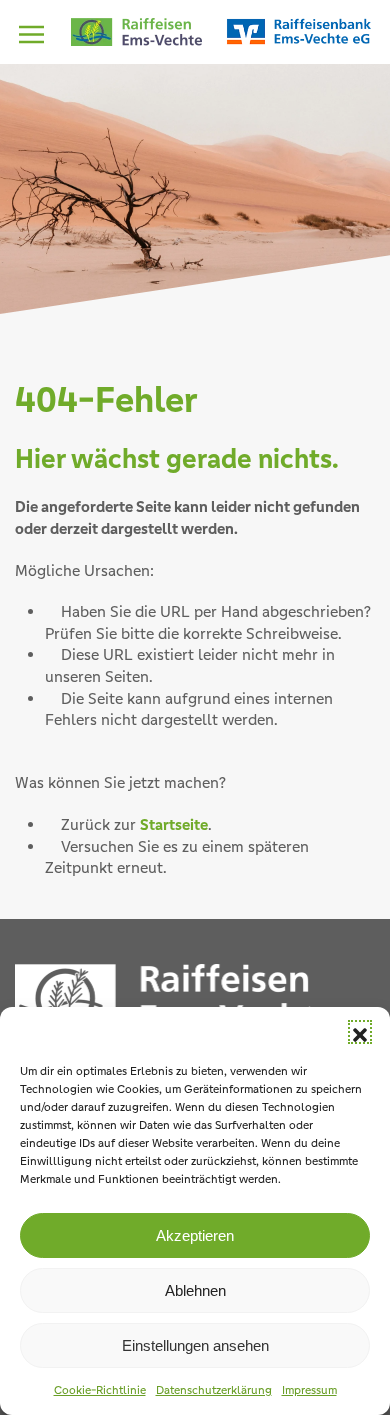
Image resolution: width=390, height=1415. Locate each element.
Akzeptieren (195, 1235)
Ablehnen (195, 1290)
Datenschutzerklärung (214, 1390)
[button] (360, 1032)
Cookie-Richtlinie (100, 1390)
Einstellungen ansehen (195, 1345)
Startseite (174, 824)
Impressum (309, 1390)
